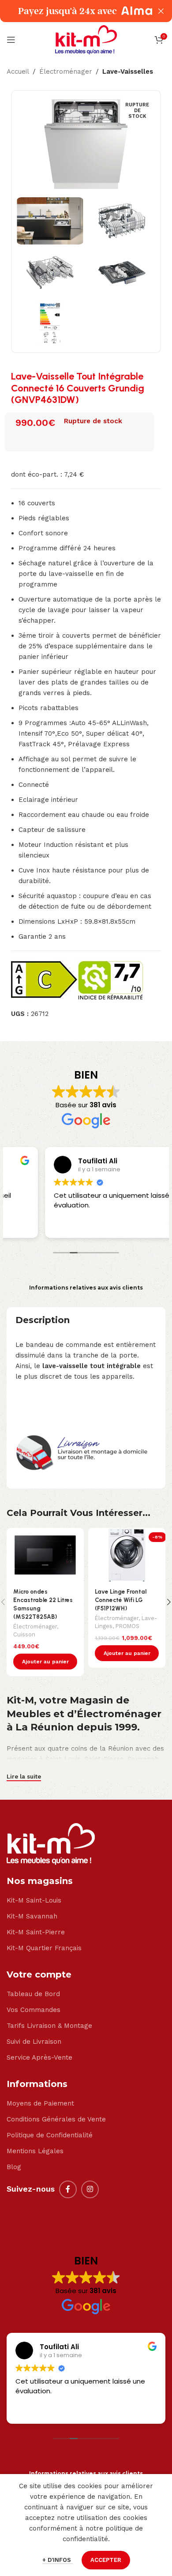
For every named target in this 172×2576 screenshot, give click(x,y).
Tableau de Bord (33, 1994)
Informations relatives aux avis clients (86, 1288)
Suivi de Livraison (34, 2042)
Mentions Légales (35, 2151)
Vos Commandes (34, 2010)
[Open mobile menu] (11, 40)
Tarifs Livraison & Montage (49, 2026)
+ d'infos (58, 2560)
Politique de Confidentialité (50, 2135)
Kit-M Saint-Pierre (36, 1932)
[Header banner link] (73, 11)
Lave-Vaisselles (128, 71)
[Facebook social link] (68, 2189)
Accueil (18, 71)
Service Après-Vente (39, 2057)
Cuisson (24, 1634)
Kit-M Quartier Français (44, 1948)
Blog (14, 2167)
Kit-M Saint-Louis (34, 1900)
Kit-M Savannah (32, 1916)
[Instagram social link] (90, 2189)
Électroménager (66, 71)
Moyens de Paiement (40, 2103)
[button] (45, 1662)
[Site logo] (86, 39)
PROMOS (127, 1626)
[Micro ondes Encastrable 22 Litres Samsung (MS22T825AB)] (45, 1555)
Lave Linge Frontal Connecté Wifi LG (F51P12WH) (121, 1600)
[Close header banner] (161, 11)
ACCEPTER (106, 2560)
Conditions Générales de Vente (56, 2119)
